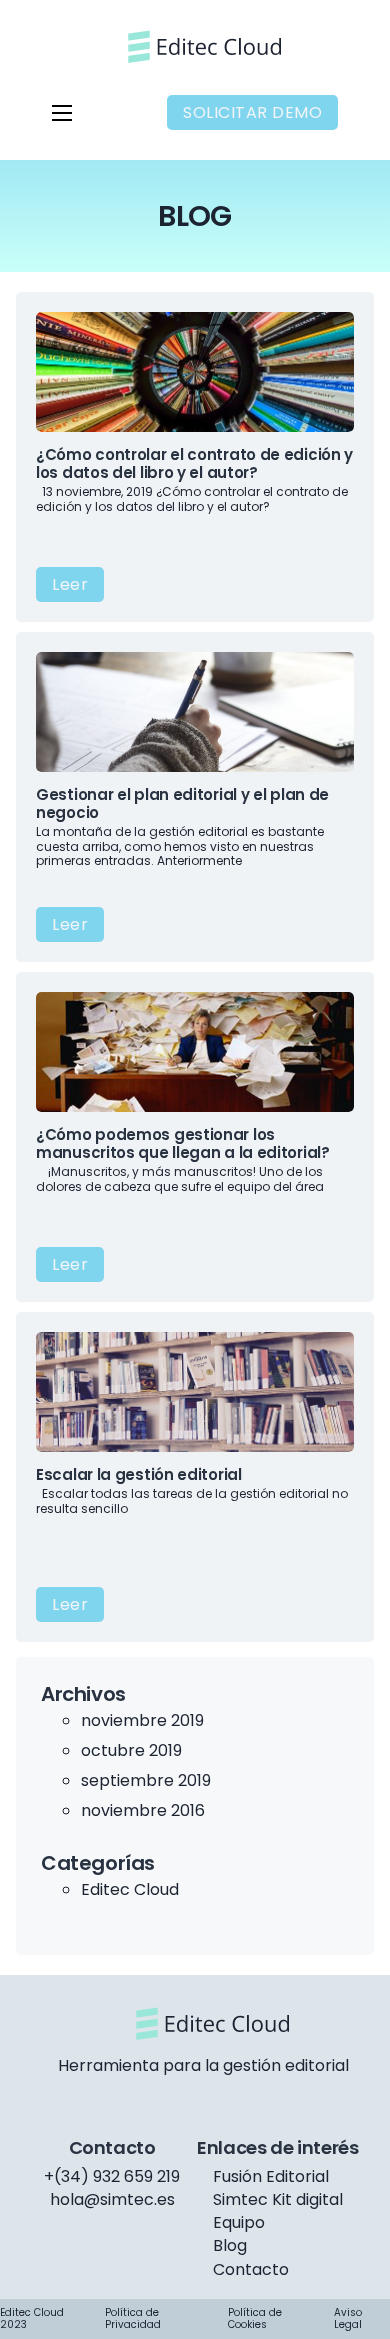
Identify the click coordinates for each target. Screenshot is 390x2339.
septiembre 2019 (146, 1780)
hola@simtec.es (112, 2199)
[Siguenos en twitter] (203, 2098)
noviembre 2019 (142, 1720)
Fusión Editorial (271, 2177)
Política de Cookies (255, 2319)
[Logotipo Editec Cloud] (195, 46)
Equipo (239, 2223)
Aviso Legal (348, 2319)
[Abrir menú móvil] (62, 113)
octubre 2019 (131, 1750)
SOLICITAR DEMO (252, 112)
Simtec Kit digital (278, 2200)
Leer (70, 584)
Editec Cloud (130, 1889)
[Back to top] (320, 2279)
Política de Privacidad (133, 2319)
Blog (230, 2246)
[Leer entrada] (195, 370)
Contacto (251, 2270)
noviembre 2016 (143, 1810)
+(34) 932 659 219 (112, 2176)
